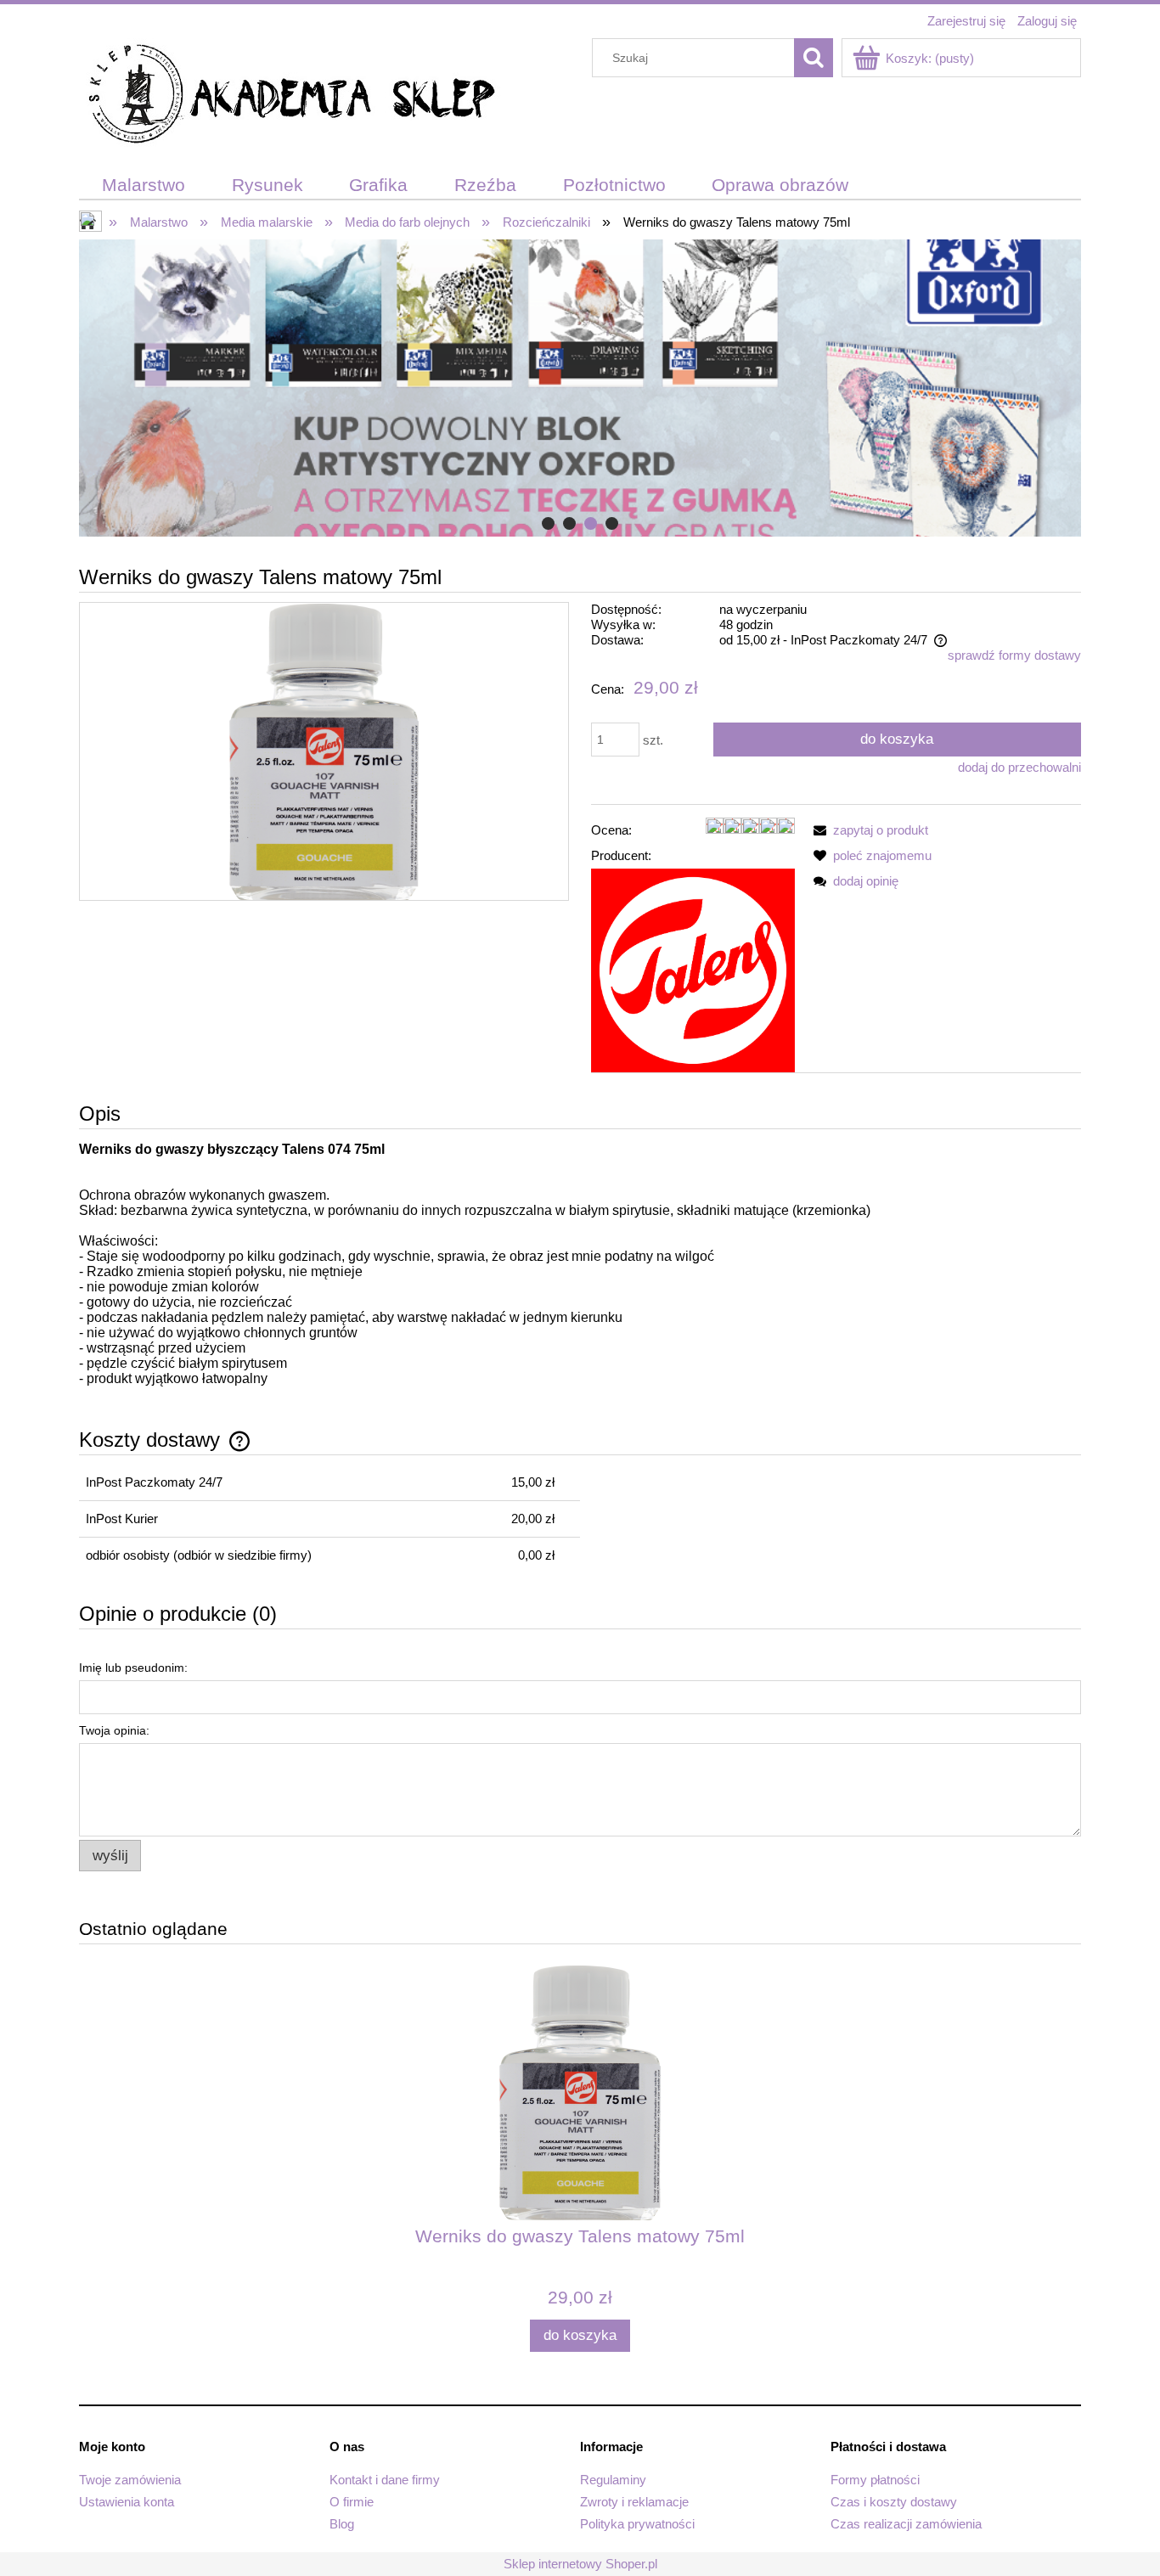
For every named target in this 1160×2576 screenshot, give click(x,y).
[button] (868, 830)
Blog (342, 2524)
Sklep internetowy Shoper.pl (580, 2564)
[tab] (548, 523)
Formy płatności (875, 2480)
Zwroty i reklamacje (634, 2502)
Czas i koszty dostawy (894, 2502)
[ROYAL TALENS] (693, 969)
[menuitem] (144, 186)
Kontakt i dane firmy (385, 2480)
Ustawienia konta (127, 2502)
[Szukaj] (814, 58)
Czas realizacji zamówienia (906, 2524)
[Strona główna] (291, 96)
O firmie (352, 2502)
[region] (580, 388)
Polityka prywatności (637, 2524)
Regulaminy (613, 2480)
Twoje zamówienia (130, 2480)
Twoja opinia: (114, 1730)
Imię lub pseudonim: (133, 1668)
